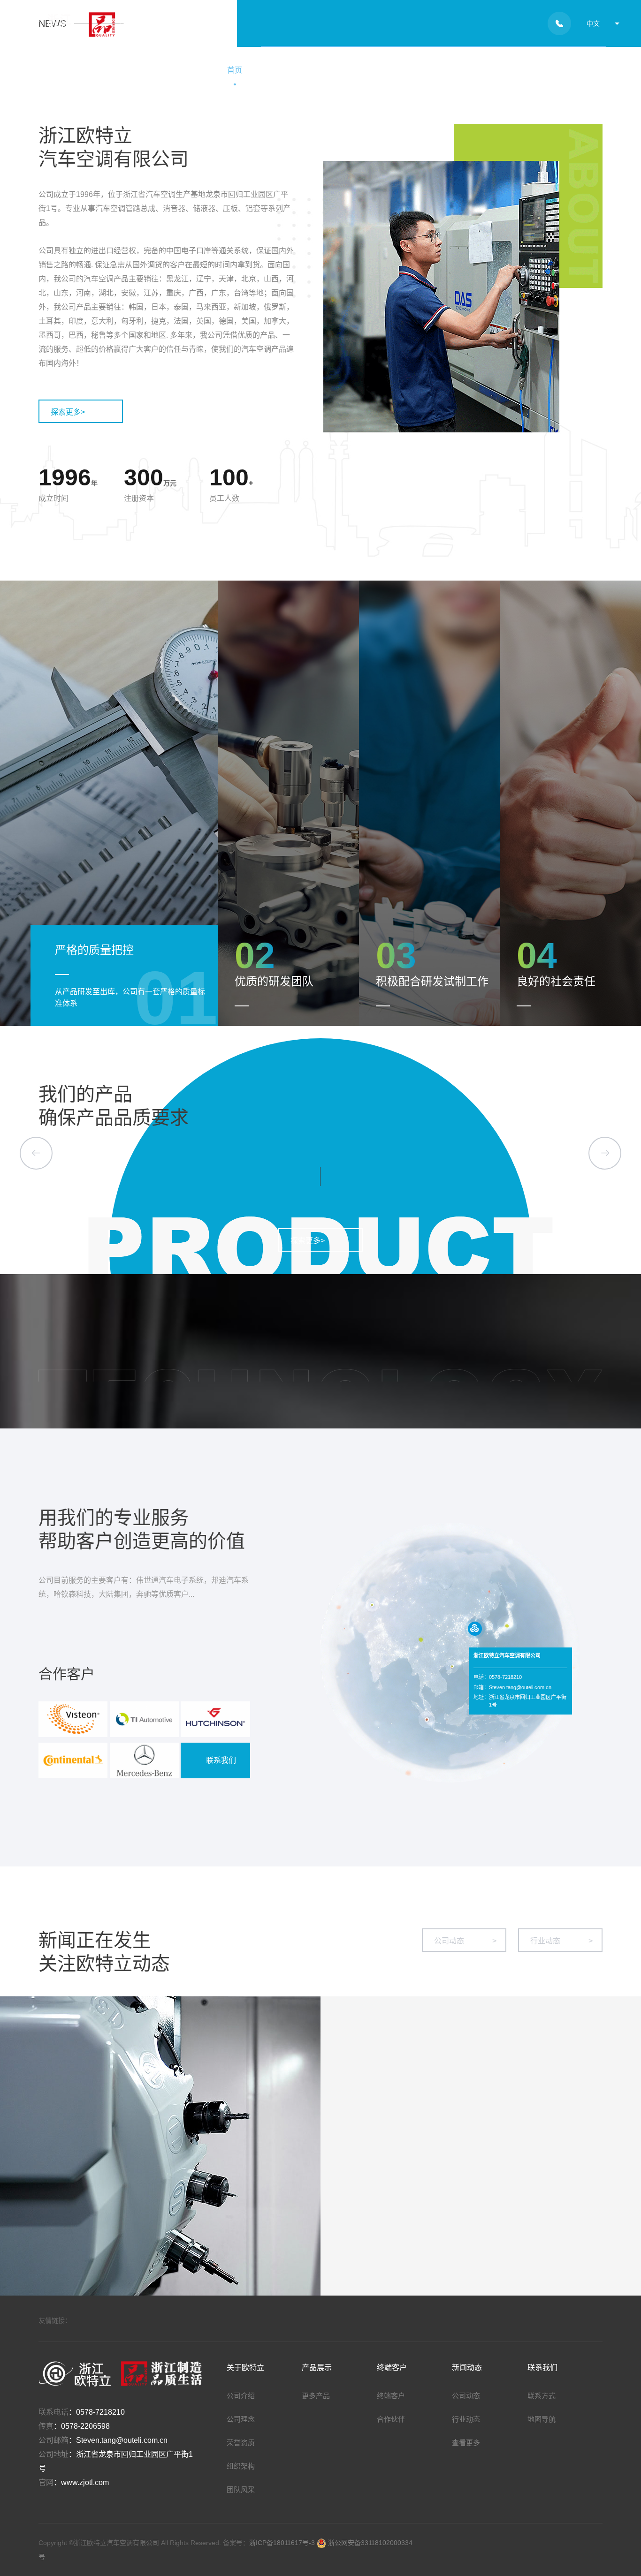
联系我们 (572, 70)
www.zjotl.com (85, 2482)
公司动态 (465, 1941)
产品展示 (370, 70)
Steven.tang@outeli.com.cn (122, 2440)
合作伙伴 (391, 2419)
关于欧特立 (298, 70)
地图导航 (542, 2419)
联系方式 (542, 2396)
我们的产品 (85, 1094)
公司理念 (241, 2419)
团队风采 (241, 2489)
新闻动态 (505, 70)
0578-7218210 (100, 2412)
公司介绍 (241, 2396)
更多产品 (316, 2396)
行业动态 (561, 1941)
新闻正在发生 (95, 1940)
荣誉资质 (241, 2443)
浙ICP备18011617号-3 (283, 2543)
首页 (235, 70)
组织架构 (241, 2466)
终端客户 (437, 70)
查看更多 (466, 2443)
